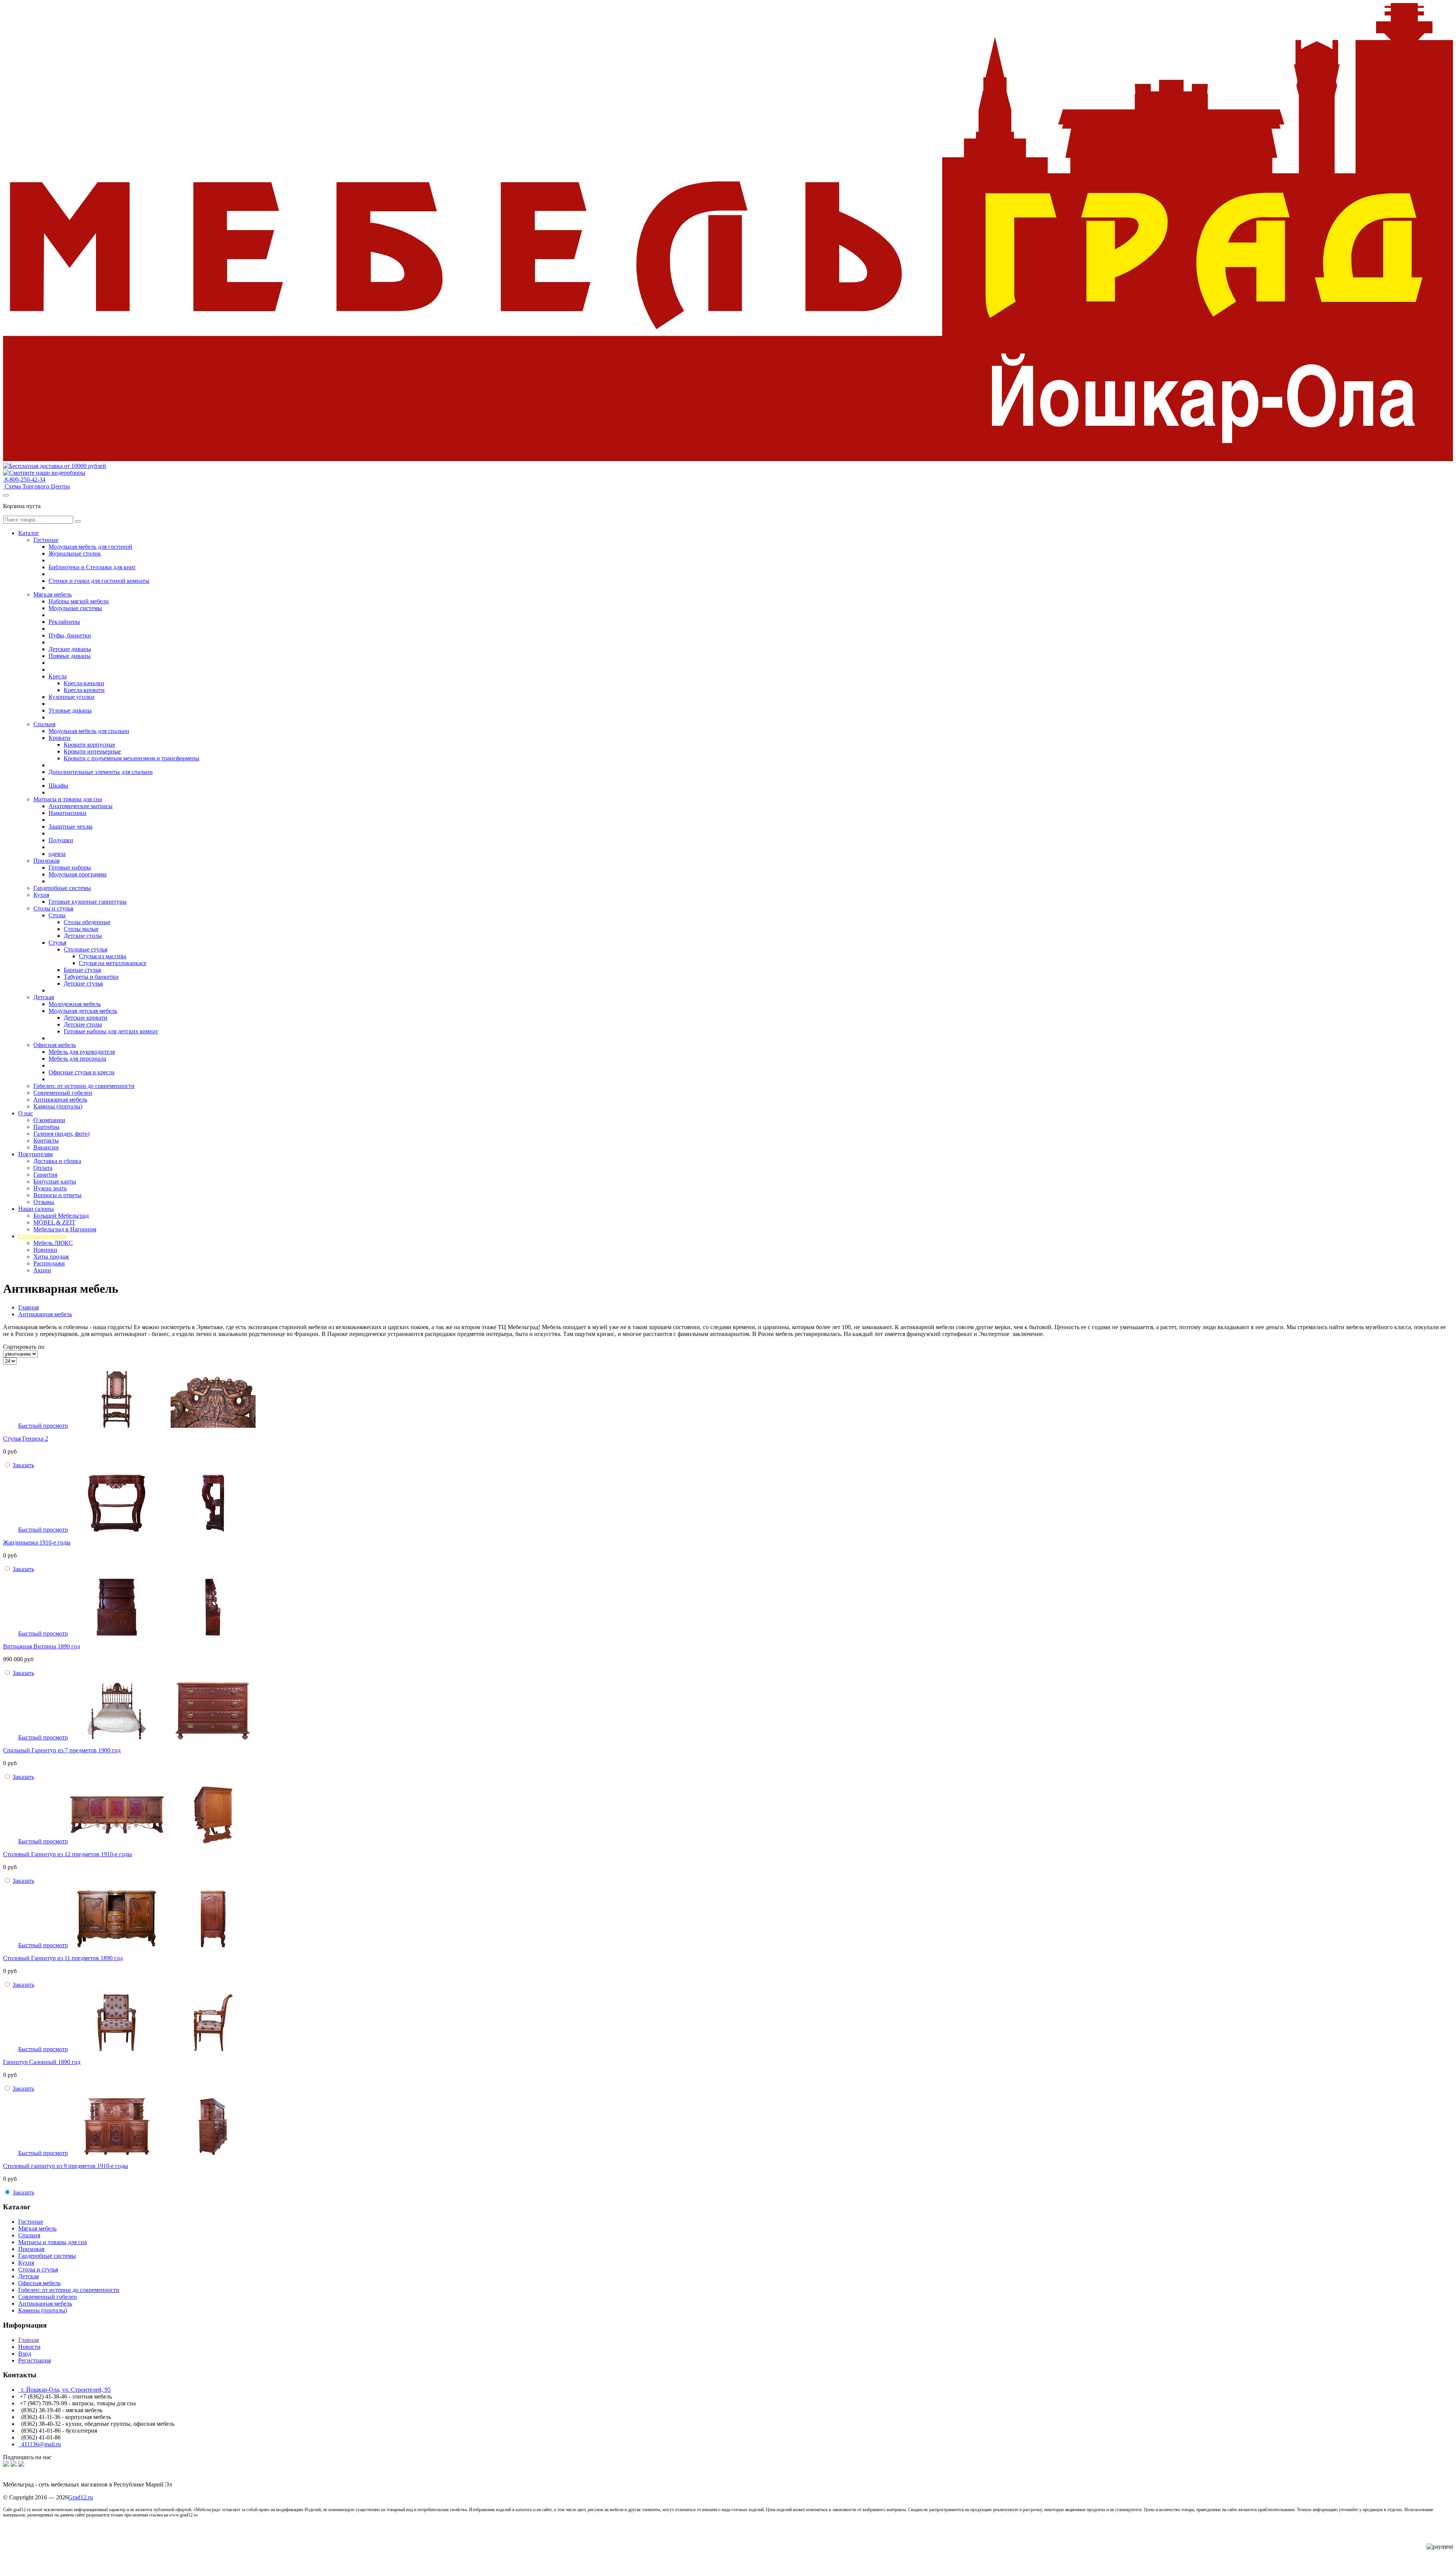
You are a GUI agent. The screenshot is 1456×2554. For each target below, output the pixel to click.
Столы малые (81, 929)
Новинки (45, 1250)
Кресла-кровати (84, 690)
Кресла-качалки (84, 683)
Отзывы (44, 1202)
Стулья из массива (103, 956)
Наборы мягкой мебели (79, 601)
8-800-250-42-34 (24, 480)
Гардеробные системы (62, 888)
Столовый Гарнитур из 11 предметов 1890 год (63, 1958)
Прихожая (46, 861)
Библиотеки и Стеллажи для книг (92, 567)
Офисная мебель (55, 1045)
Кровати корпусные (89, 745)
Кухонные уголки (71, 697)
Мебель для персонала (77, 1059)
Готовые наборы (70, 867)
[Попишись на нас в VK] (6, 2465)
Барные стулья (82, 970)
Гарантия (45, 1175)
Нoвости (29, 2347)
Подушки (61, 840)
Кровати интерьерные (92, 751)
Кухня (41, 895)
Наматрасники (67, 813)
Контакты (46, 1140)
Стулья (57, 943)
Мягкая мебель (53, 594)
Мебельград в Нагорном (65, 1229)
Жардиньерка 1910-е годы (37, 1542)
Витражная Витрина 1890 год (42, 1646)
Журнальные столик (75, 553)
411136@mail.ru (40, 2444)
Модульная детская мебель (83, 1011)
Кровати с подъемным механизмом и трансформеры (132, 758)
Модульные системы (75, 608)
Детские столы (83, 936)
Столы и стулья (53, 908)
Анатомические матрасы (81, 806)
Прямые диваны (70, 656)
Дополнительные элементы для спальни (101, 772)
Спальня (44, 724)
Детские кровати (86, 1018)
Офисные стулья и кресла (82, 1072)
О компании (49, 1120)
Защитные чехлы (71, 826)
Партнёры (46, 1127)
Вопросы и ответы (57, 1195)
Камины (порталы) (58, 1106)
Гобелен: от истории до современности (84, 1086)
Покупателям (35, 1154)
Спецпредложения (42, 1236)
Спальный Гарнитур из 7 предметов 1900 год (62, 1750)
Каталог (29, 533)
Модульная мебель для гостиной (90, 547)
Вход (25, 2354)
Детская (44, 997)
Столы (57, 915)
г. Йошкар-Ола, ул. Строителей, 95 (64, 2390)
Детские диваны (70, 649)
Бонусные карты (55, 1181)
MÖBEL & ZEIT (54, 1222)
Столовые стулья (86, 949)
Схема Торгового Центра (36, 486)
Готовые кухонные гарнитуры (88, 902)
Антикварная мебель (60, 1100)
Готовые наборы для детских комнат (111, 1031)
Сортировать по (24, 1347)
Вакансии (46, 1147)
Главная (28, 1307)
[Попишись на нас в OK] (14, 2465)
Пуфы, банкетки (70, 635)
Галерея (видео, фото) (61, 1134)
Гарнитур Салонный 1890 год (42, 2062)
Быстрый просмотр (43, 1426)
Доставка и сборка (57, 1161)
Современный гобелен (63, 1093)
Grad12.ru (81, 2497)
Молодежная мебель (75, 1004)
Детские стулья (83, 983)
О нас (26, 1113)
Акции (42, 1270)
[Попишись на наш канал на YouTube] (21, 2465)
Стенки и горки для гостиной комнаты (99, 581)
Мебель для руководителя (82, 1052)
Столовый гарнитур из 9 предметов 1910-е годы (66, 2166)
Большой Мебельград (61, 1216)
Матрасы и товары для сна (68, 799)
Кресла (58, 676)
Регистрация (35, 2360)
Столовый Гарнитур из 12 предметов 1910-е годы (67, 1854)
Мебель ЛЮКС (53, 1243)
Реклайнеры (64, 622)
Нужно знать (50, 1188)
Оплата (43, 1168)
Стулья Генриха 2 (26, 1439)
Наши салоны (36, 1209)
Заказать (23, 1465)
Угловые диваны (70, 710)
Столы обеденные (87, 922)
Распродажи (49, 1263)
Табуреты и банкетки (91, 977)
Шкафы (58, 786)
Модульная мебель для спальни (89, 731)
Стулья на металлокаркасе (113, 963)
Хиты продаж (51, 1257)
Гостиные (46, 540)
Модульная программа (78, 874)
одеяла (57, 854)
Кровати (60, 738)
